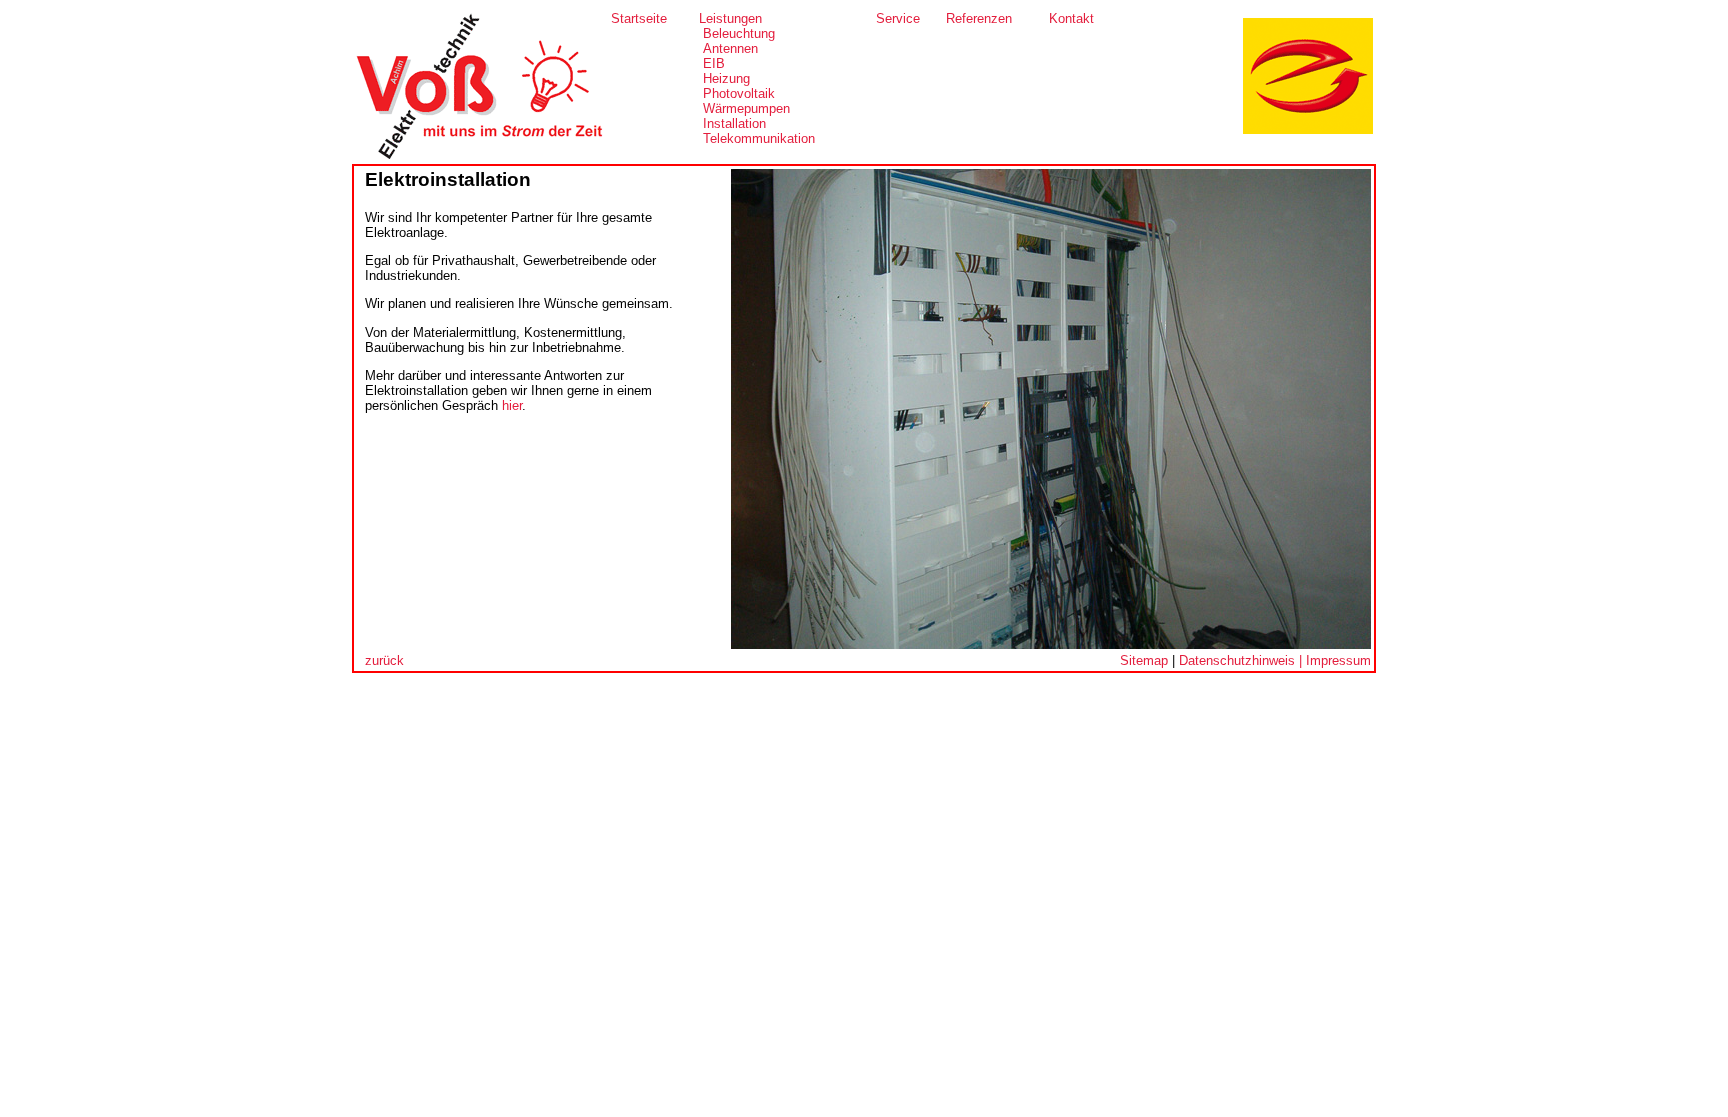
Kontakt (1071, 18)
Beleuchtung (739, 33)
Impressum (1338, 660)
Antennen (730, 48)
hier (512, 405)
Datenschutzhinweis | (1242, 660)
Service (898, 18)
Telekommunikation (759, 138)
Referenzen (979, 18)
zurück (384, 660)
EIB (714, 63)
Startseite (639, 18)
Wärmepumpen (746, 108)
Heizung (726, 78)
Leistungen (730, 18)
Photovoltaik (739, 93)
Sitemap (1144, 660)
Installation (734, 123)
